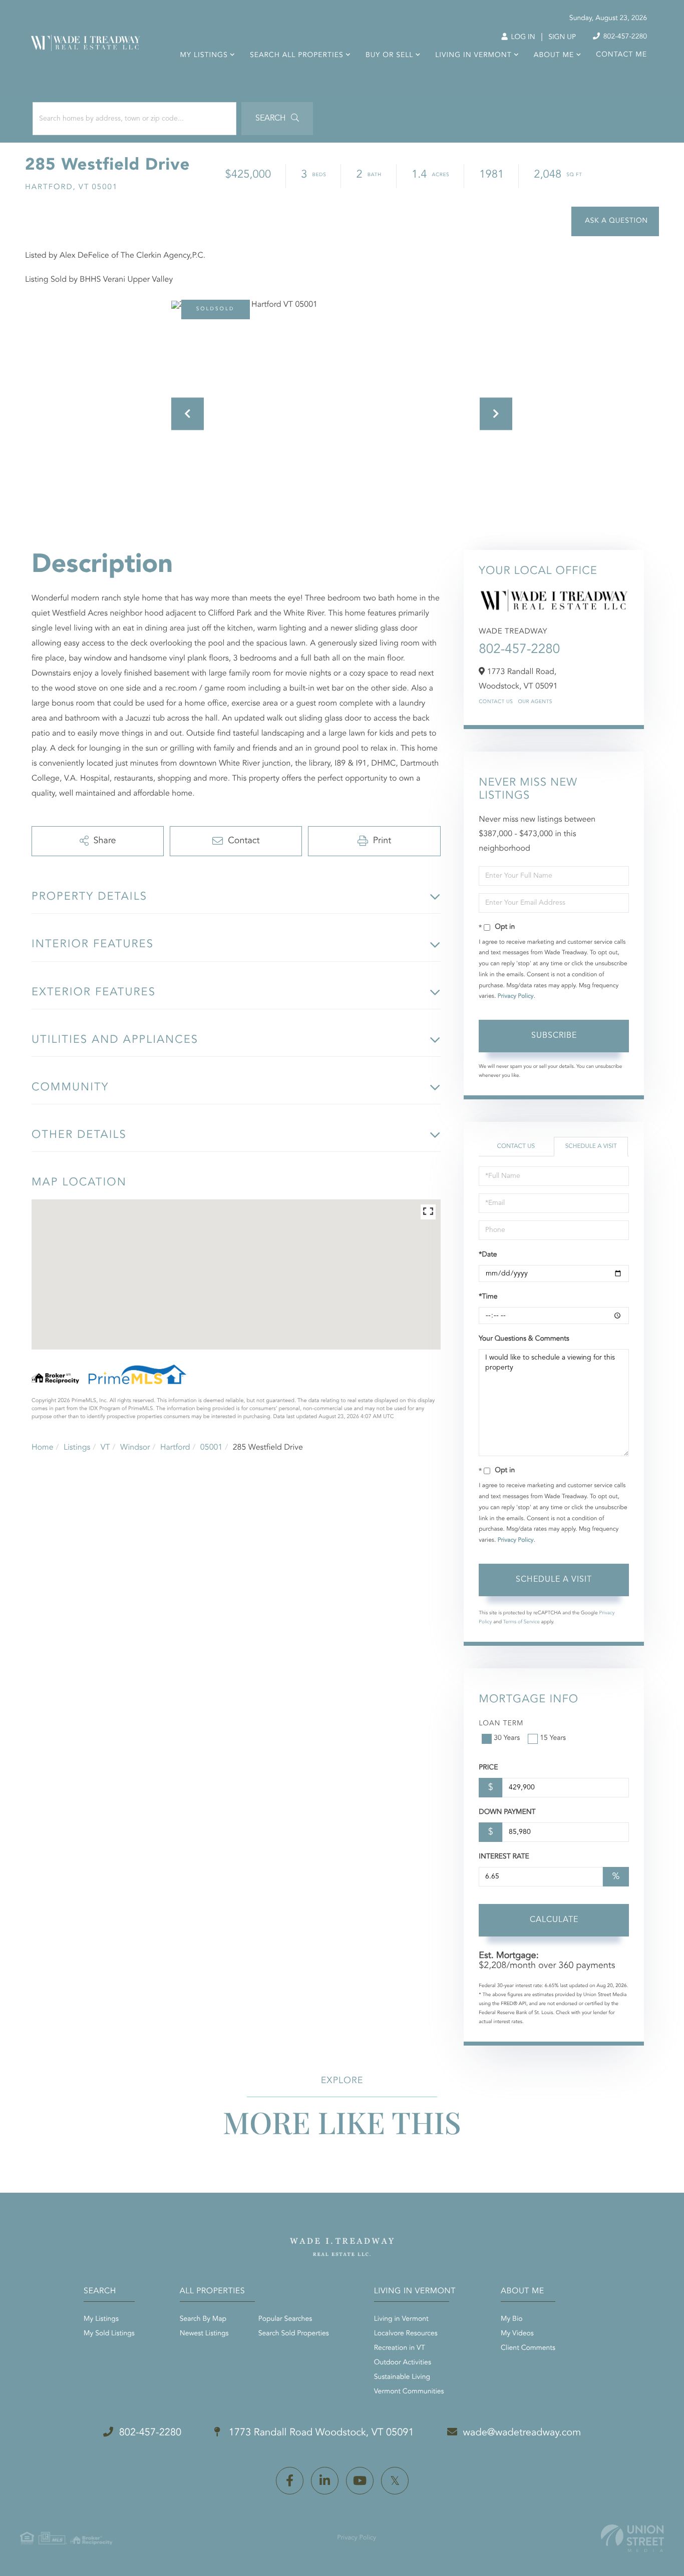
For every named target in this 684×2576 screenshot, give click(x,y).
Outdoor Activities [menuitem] (403, 2363)
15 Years (553, 1738)
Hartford (175, 1448)
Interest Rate (504, 1857)
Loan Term (501, 1724)
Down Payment (507, 1812)
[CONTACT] (615, 221)
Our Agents (535, 702)
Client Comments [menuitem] (528, 2348)
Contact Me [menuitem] (621, 55)
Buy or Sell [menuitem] (389, 56)
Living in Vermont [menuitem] (473, 56)
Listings (77, 1448)
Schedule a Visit (591, 1146)
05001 (211, 1448)
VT (105, 1448)
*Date (488, 1255)
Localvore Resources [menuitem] (406, 2334)
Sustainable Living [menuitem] (402, 2377)
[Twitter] (395, 2481)
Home (43, 1448)
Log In (522, 38)
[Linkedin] (325, 2481)
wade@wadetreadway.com (522, 2433)
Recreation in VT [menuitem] (400, 2348)
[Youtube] (360, 2481)
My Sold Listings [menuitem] (109, 2334)
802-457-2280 (624, 37)
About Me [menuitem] (554, 56)
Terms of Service (522, 1622)
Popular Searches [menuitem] (285, 2319)
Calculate (554, 1920)
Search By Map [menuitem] (203, 2319)
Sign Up (562, 38)
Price (488, 1768)
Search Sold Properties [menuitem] (294, 2334)
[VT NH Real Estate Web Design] (632, 2538)
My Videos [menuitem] (517, 2334)
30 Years (507, 1738)
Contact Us (496, 702)
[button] (277, 119)
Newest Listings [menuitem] (204, 2334)
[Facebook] (290, 2481)
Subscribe (554, 1036)
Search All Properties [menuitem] (297, 56)
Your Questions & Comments (524, 1339)
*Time (488, 1297)
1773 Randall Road (320, 2433)
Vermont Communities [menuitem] (409, 2392)
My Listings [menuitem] (204, 56)
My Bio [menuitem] (512, 2319)
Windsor (135, 1448)
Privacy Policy (516, 996)
